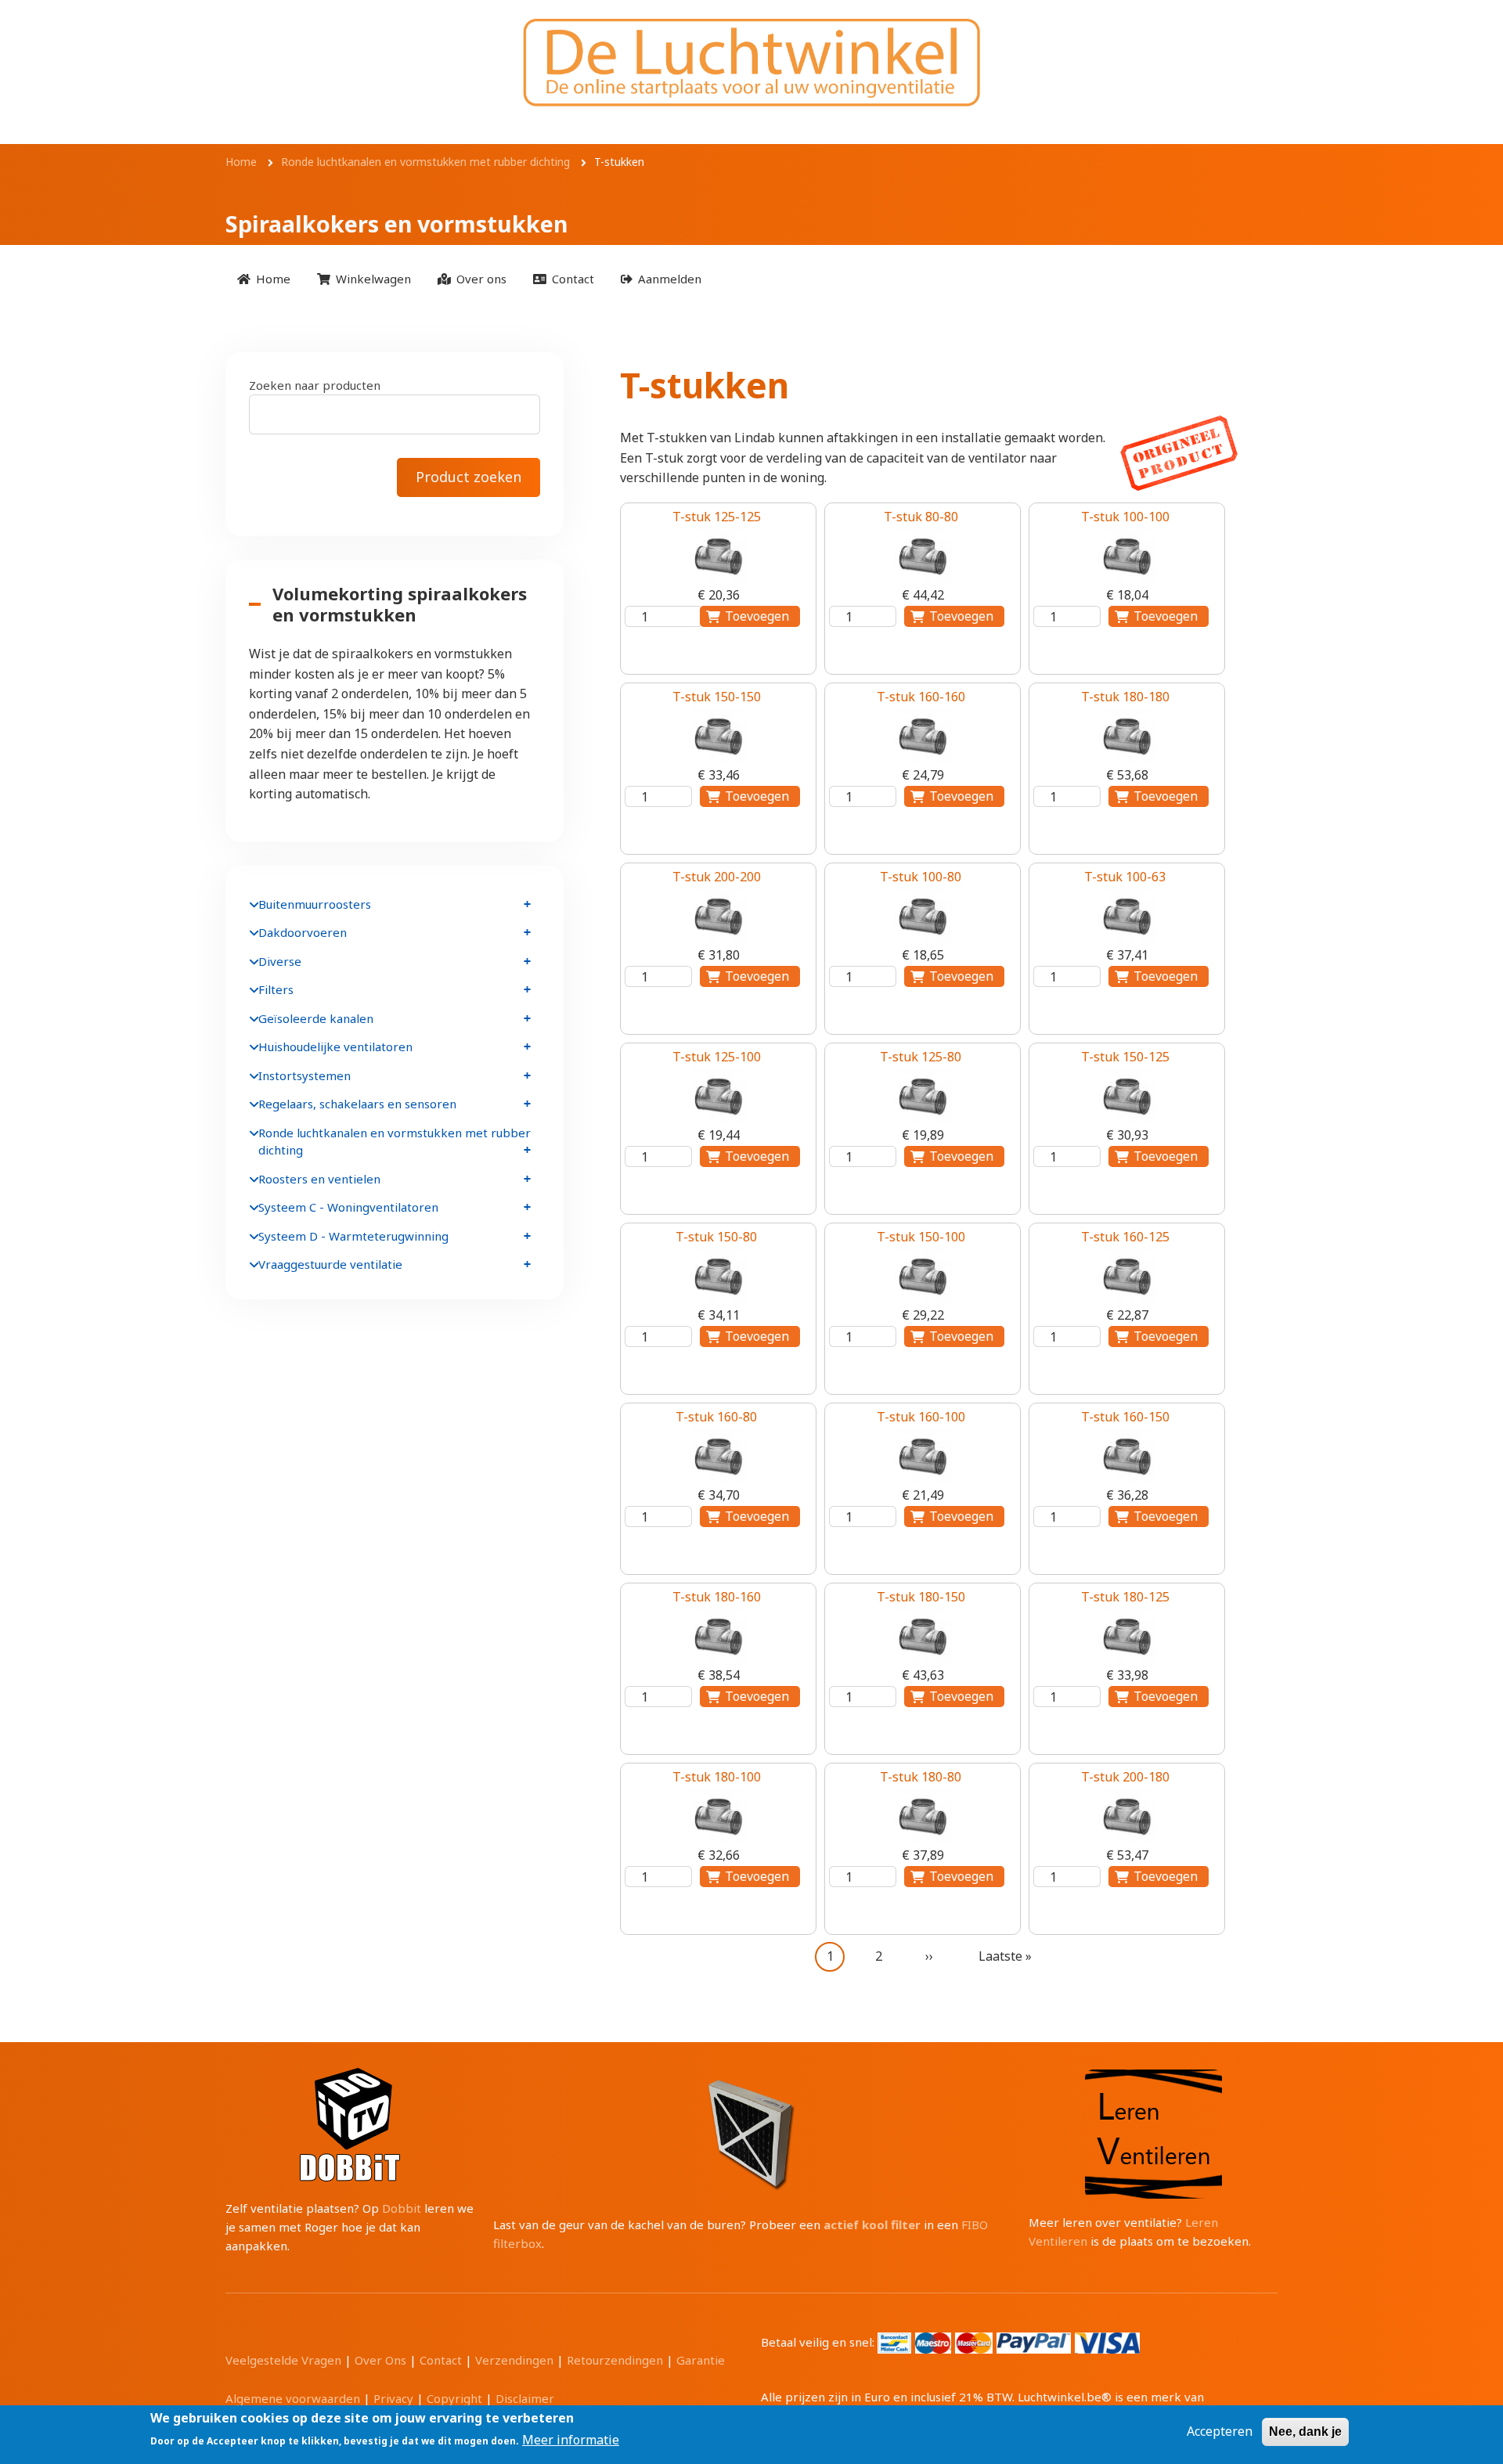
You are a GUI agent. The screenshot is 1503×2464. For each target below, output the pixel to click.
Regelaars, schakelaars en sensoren (357, 1104)
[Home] (751, 62)
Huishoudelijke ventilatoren (335, 1046)
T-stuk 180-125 (1125, 1597)
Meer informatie (571, 2440)
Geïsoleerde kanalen (316, 1018)
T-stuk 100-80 (921, 877)
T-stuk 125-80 (921, 1057)
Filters (276, 989)
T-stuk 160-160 (921, 697)
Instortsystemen (305, 1075)
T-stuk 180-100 (717, 1777)
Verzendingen (514, 2360)
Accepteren (1220, 2431)
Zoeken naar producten (315, 385)
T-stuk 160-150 (1125, 1417)
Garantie (701, 2360)
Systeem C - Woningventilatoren (348, 1207)
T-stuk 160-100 (921, 1417)
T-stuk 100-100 (1125, 517)
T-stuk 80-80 (921, 517)
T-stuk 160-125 (1125, 1237)
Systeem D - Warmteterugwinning (353, 1236)
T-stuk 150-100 (921, 1237)
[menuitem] (264, 278)
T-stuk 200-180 (1125, 1777)
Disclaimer (525, 2398)
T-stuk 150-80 (716, 1237)
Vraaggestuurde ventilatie (330, 1264)
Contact (441, 2360)
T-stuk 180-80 (921, 1777)
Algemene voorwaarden (293, 2398)
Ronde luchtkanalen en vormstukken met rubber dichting (395, 1142)
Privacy (393, 2398)
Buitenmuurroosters (315, 904)
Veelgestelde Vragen (283, 2360)
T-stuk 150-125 (1125, 1057)
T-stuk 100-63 (1125, 877)
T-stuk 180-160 (717, 1597)
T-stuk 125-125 (717, 517)
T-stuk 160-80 (716, 1417)
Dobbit (402, 2208)
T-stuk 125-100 (717, 1057)
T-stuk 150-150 (717, 697)
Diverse (280, 961)
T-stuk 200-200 (717, 877)
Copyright (454, 2398)
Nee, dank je (1305, 2432)
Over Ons (380, 2360)
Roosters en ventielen (319, 1179)
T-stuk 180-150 (921, 1597)
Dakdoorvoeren (303, 932)
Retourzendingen (615, 2360)
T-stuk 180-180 (1125, 697)
